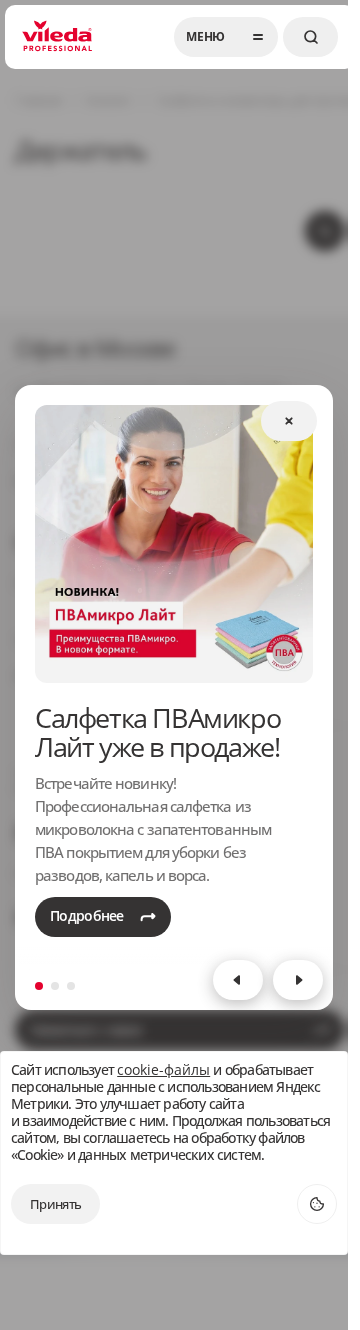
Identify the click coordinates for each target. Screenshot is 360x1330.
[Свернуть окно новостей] (289, 421)
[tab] (39, 986)
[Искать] (310, 37)
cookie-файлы (163, 1070)
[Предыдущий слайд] (238, 980)
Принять (55, 1204)
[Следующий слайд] (298, 980)
